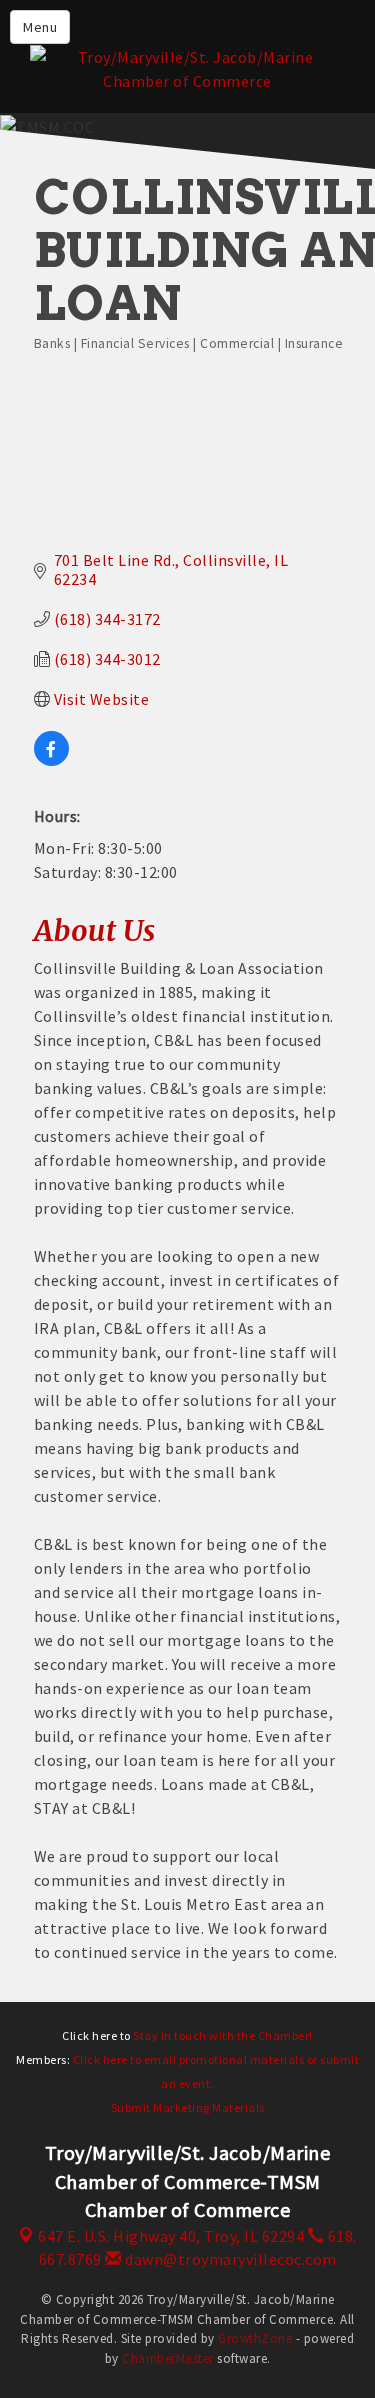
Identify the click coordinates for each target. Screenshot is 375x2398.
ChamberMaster (168, 2358)
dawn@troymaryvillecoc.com (229, 2259)
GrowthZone (255, 2338)
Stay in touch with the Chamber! (223, 2035)
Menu (40, 27)
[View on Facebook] (51, 760)
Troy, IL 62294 (171, 2236)
